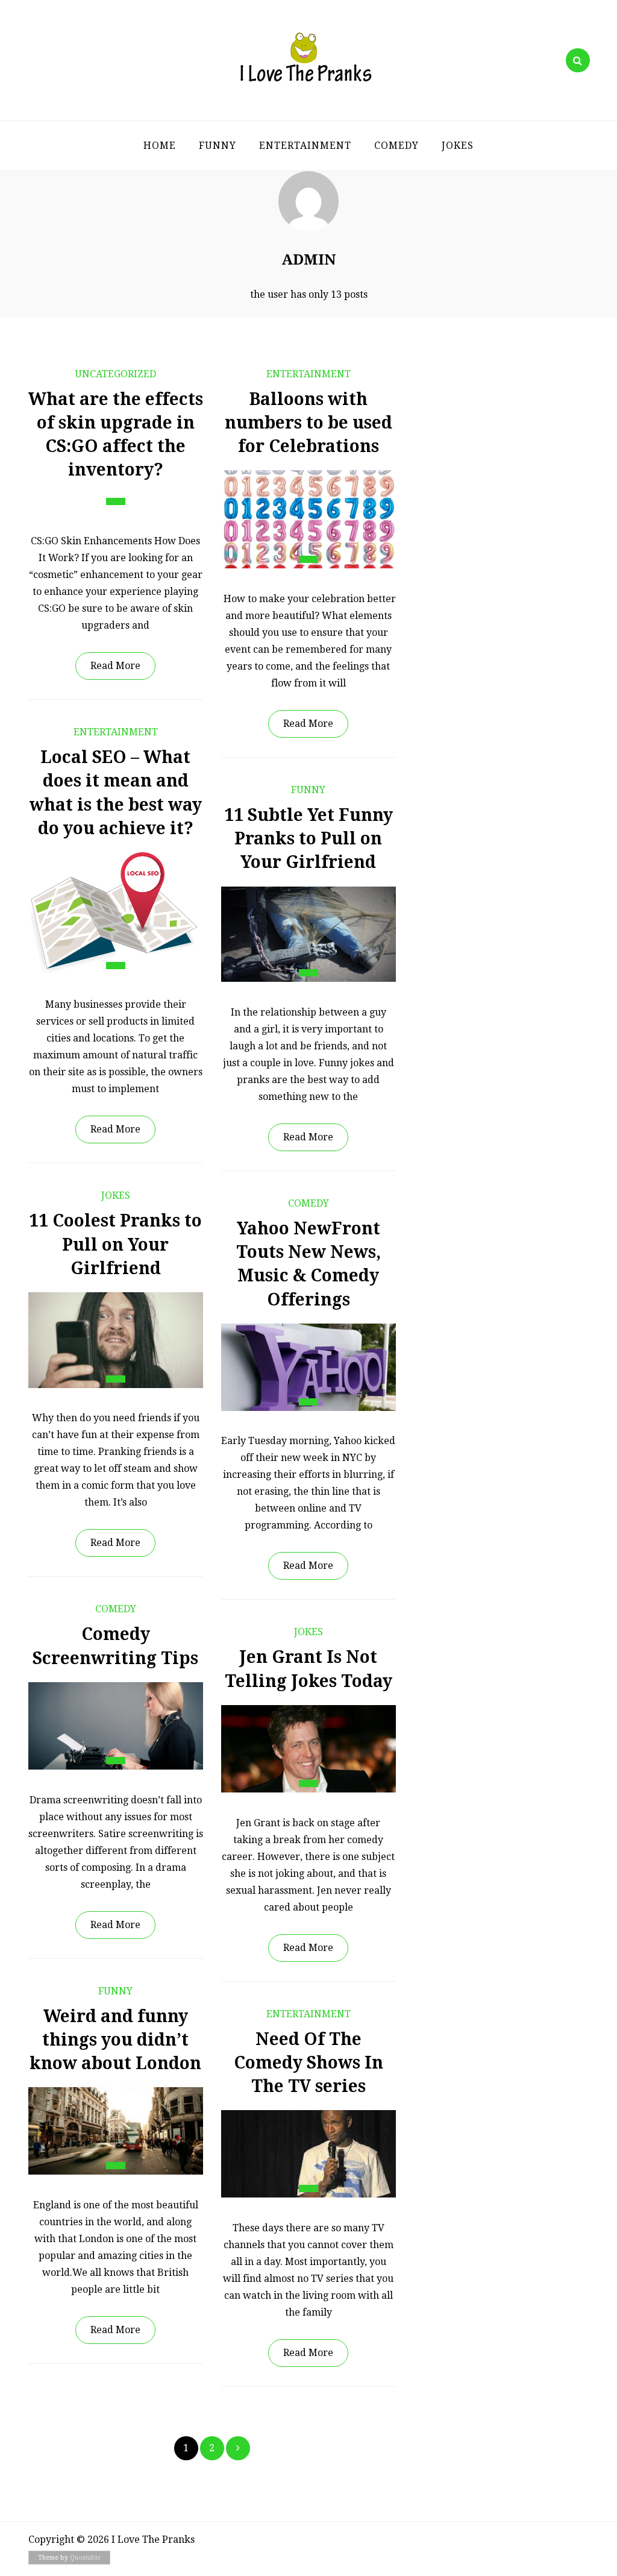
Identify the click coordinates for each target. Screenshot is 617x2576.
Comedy (396, 146)
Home (160, 146)
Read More (115, 666)
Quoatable (85, 2558)
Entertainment (305, 146)
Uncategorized (115, 374)
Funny (218, 146)
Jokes (458, 146)
